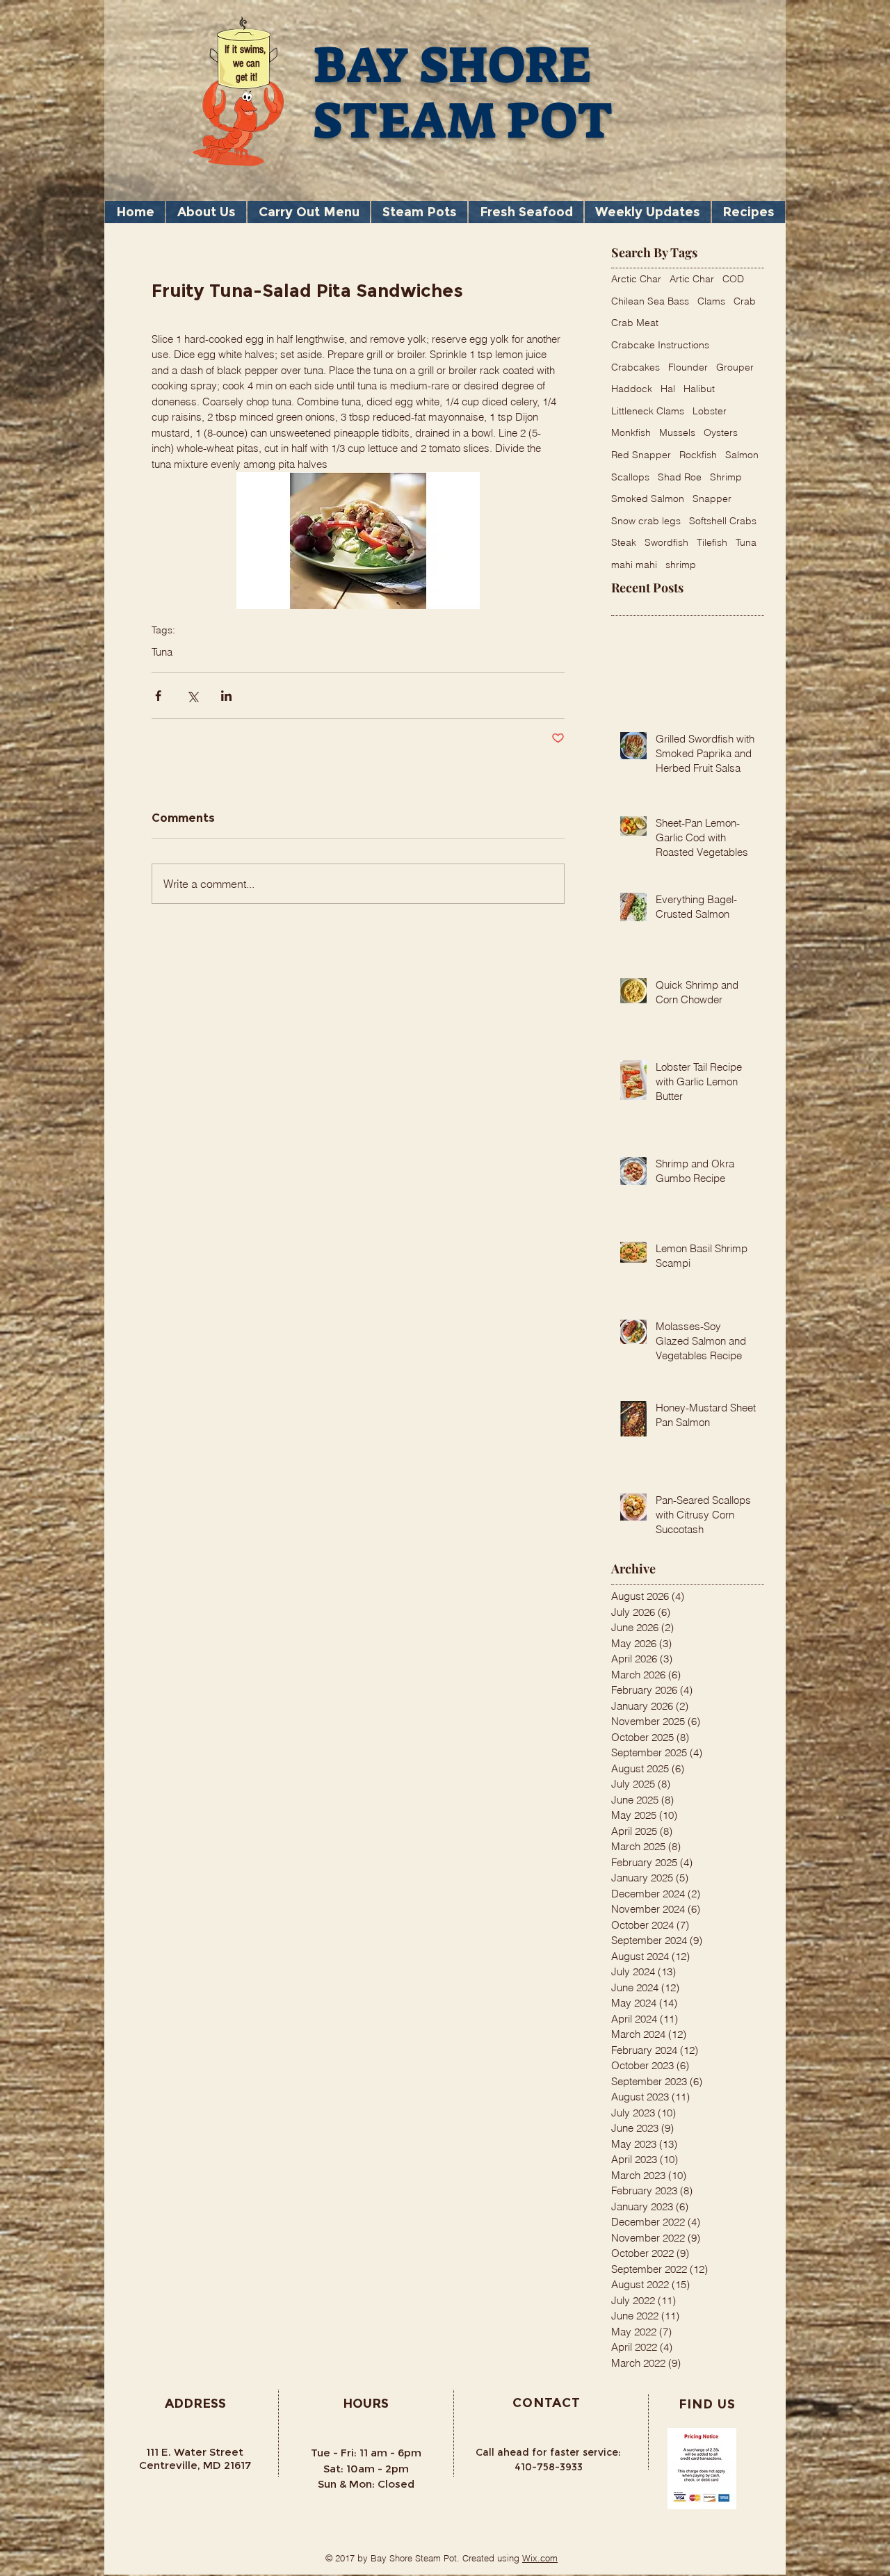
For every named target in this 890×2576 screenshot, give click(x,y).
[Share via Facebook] (158, 696)
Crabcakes (636, 367)
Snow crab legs (646, 521)
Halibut (699, 389)
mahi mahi (634, 565)
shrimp (681, 565)
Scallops (630, 477)
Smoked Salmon (648, 499)
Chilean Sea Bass (650, 301)
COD (733, 279)
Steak (624, 542)
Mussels (677, 432)
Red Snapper (641, 455)
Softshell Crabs (723, 521)
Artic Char (692, 279)
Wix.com (540, 2558)
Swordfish (666, 542)
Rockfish (698, 455)
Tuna (162, 652)
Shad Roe (680, 477)
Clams (711, 301)
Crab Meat (635, 323)
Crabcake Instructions (660, 345)
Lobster (710, 411)
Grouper (735, 367)
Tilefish (712, 542)
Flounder (688, 367)
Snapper (712, 499)
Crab (745, 301)
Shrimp (726, 477)
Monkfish (631, 432)
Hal (668, 389)
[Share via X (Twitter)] (192, 696)
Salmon (742, 455)
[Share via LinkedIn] (226, 696)
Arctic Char (636, 279)
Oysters (721, 432)
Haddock (632, 389)
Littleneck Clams (648, 411)
